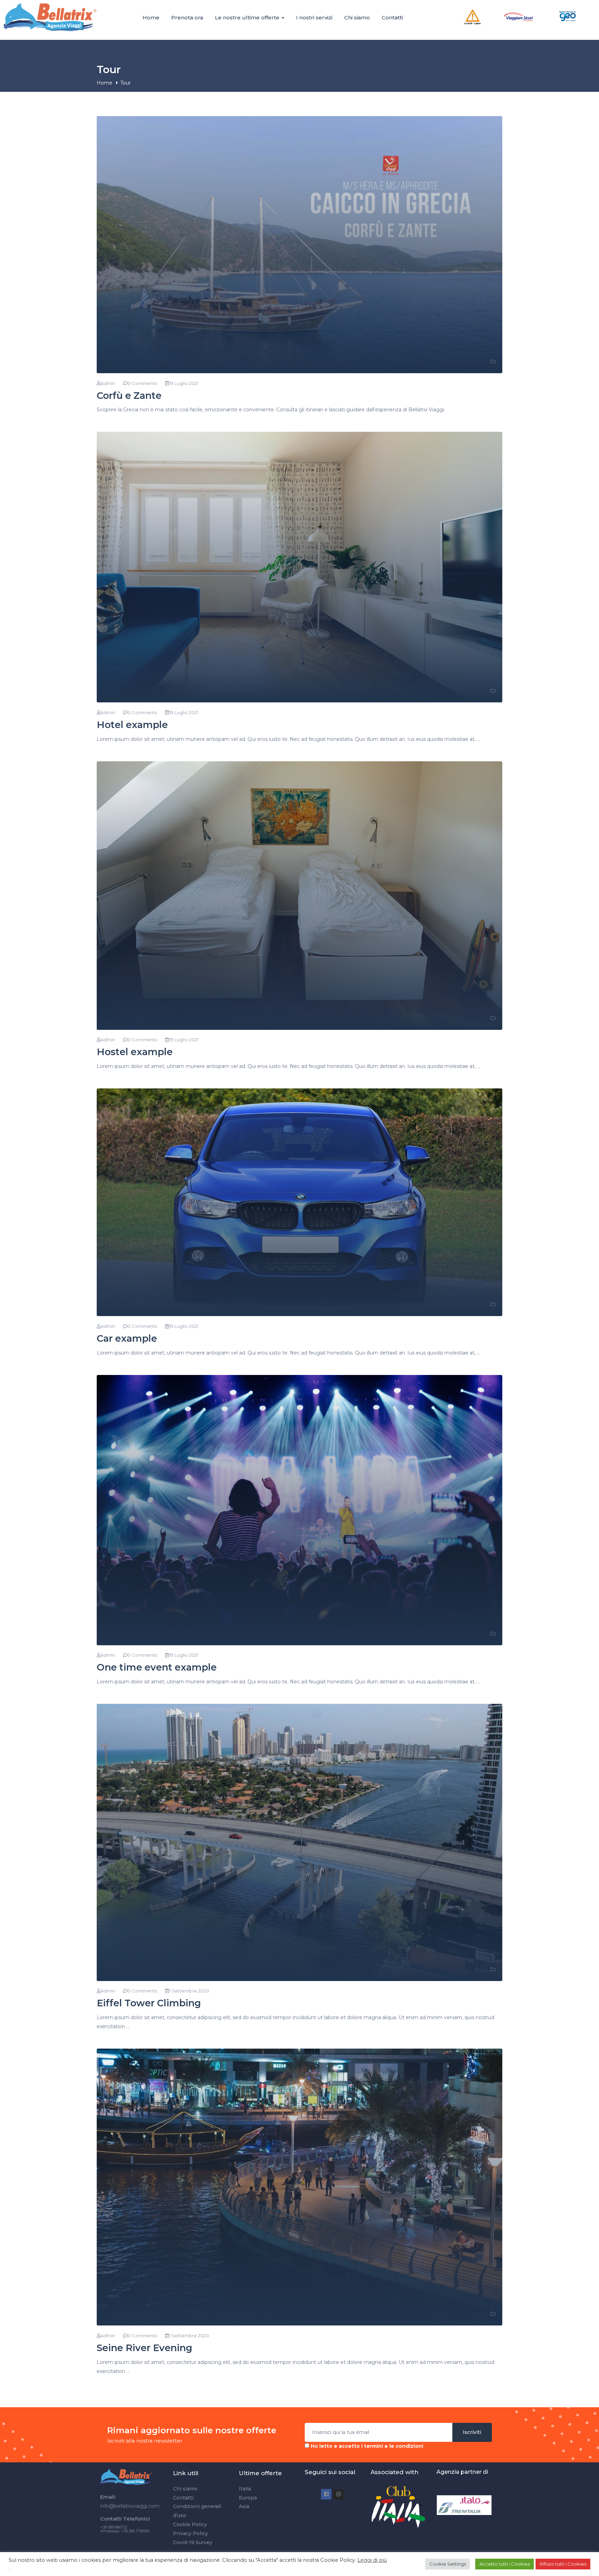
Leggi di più (372, 2560)
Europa (248, 2498)
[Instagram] (338, 2494)
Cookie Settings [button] (448, 2564)
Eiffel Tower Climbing (149, 2003)
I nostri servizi (314, 17)
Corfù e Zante (129, 396)
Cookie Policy (190, 2524)
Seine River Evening (145, 2348)
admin (108, 383)
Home (151, 17)
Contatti (392, 17)
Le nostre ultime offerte (248, 17)
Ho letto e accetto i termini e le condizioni (367, 2446)
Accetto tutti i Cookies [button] (505, 2564)
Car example (127, 1338)
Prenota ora (187, 17)
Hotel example (132, 725)
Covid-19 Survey (193, 2542)
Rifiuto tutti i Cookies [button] (563, 2564)
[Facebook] (326, 2494)
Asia (244, 2506)
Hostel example (135, 1052)
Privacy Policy (190, 2533)
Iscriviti (472, 2432)
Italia (245, 2489)
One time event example (157, 1667)
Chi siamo (357, 17)
